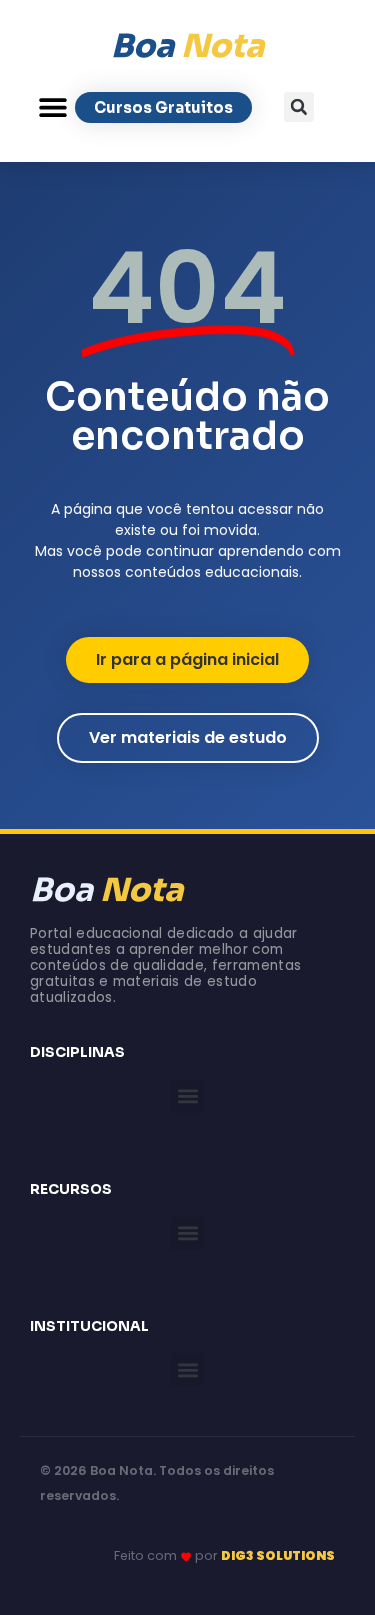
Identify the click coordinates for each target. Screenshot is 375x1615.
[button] (52, 107)
